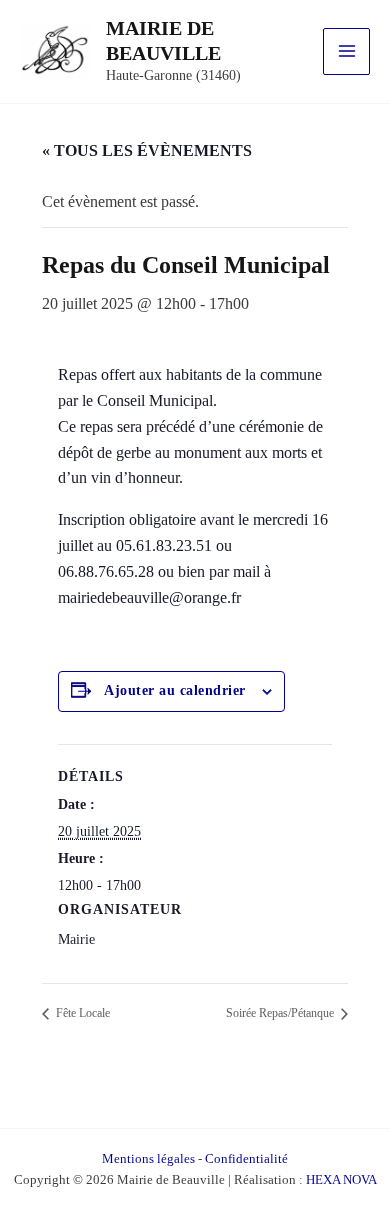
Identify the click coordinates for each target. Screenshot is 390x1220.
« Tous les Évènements (147, 150)
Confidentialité (246, 1159)
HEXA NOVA (341, 1180)
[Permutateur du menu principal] (346, 51)
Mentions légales (148, 1159)
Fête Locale (81, 1013)
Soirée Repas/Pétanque (281, 1013)
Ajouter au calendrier (175, 690)
